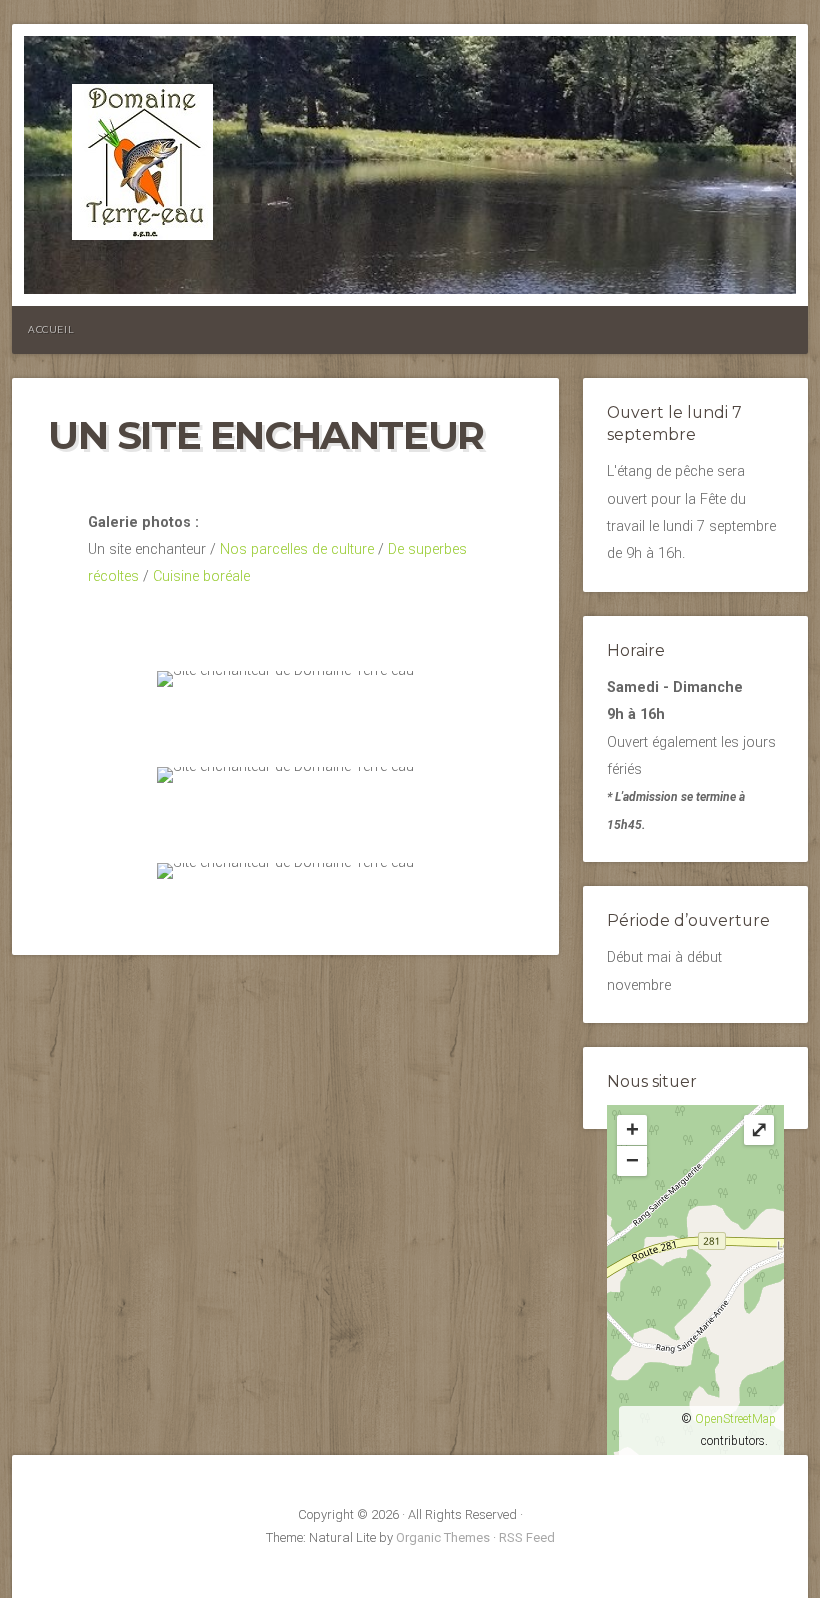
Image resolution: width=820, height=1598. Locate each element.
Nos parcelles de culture (297, 549)
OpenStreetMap (735, 1419)
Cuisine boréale (201, 576)
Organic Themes (443, 1537)
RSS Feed (527, 1537)
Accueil (51, 329)
